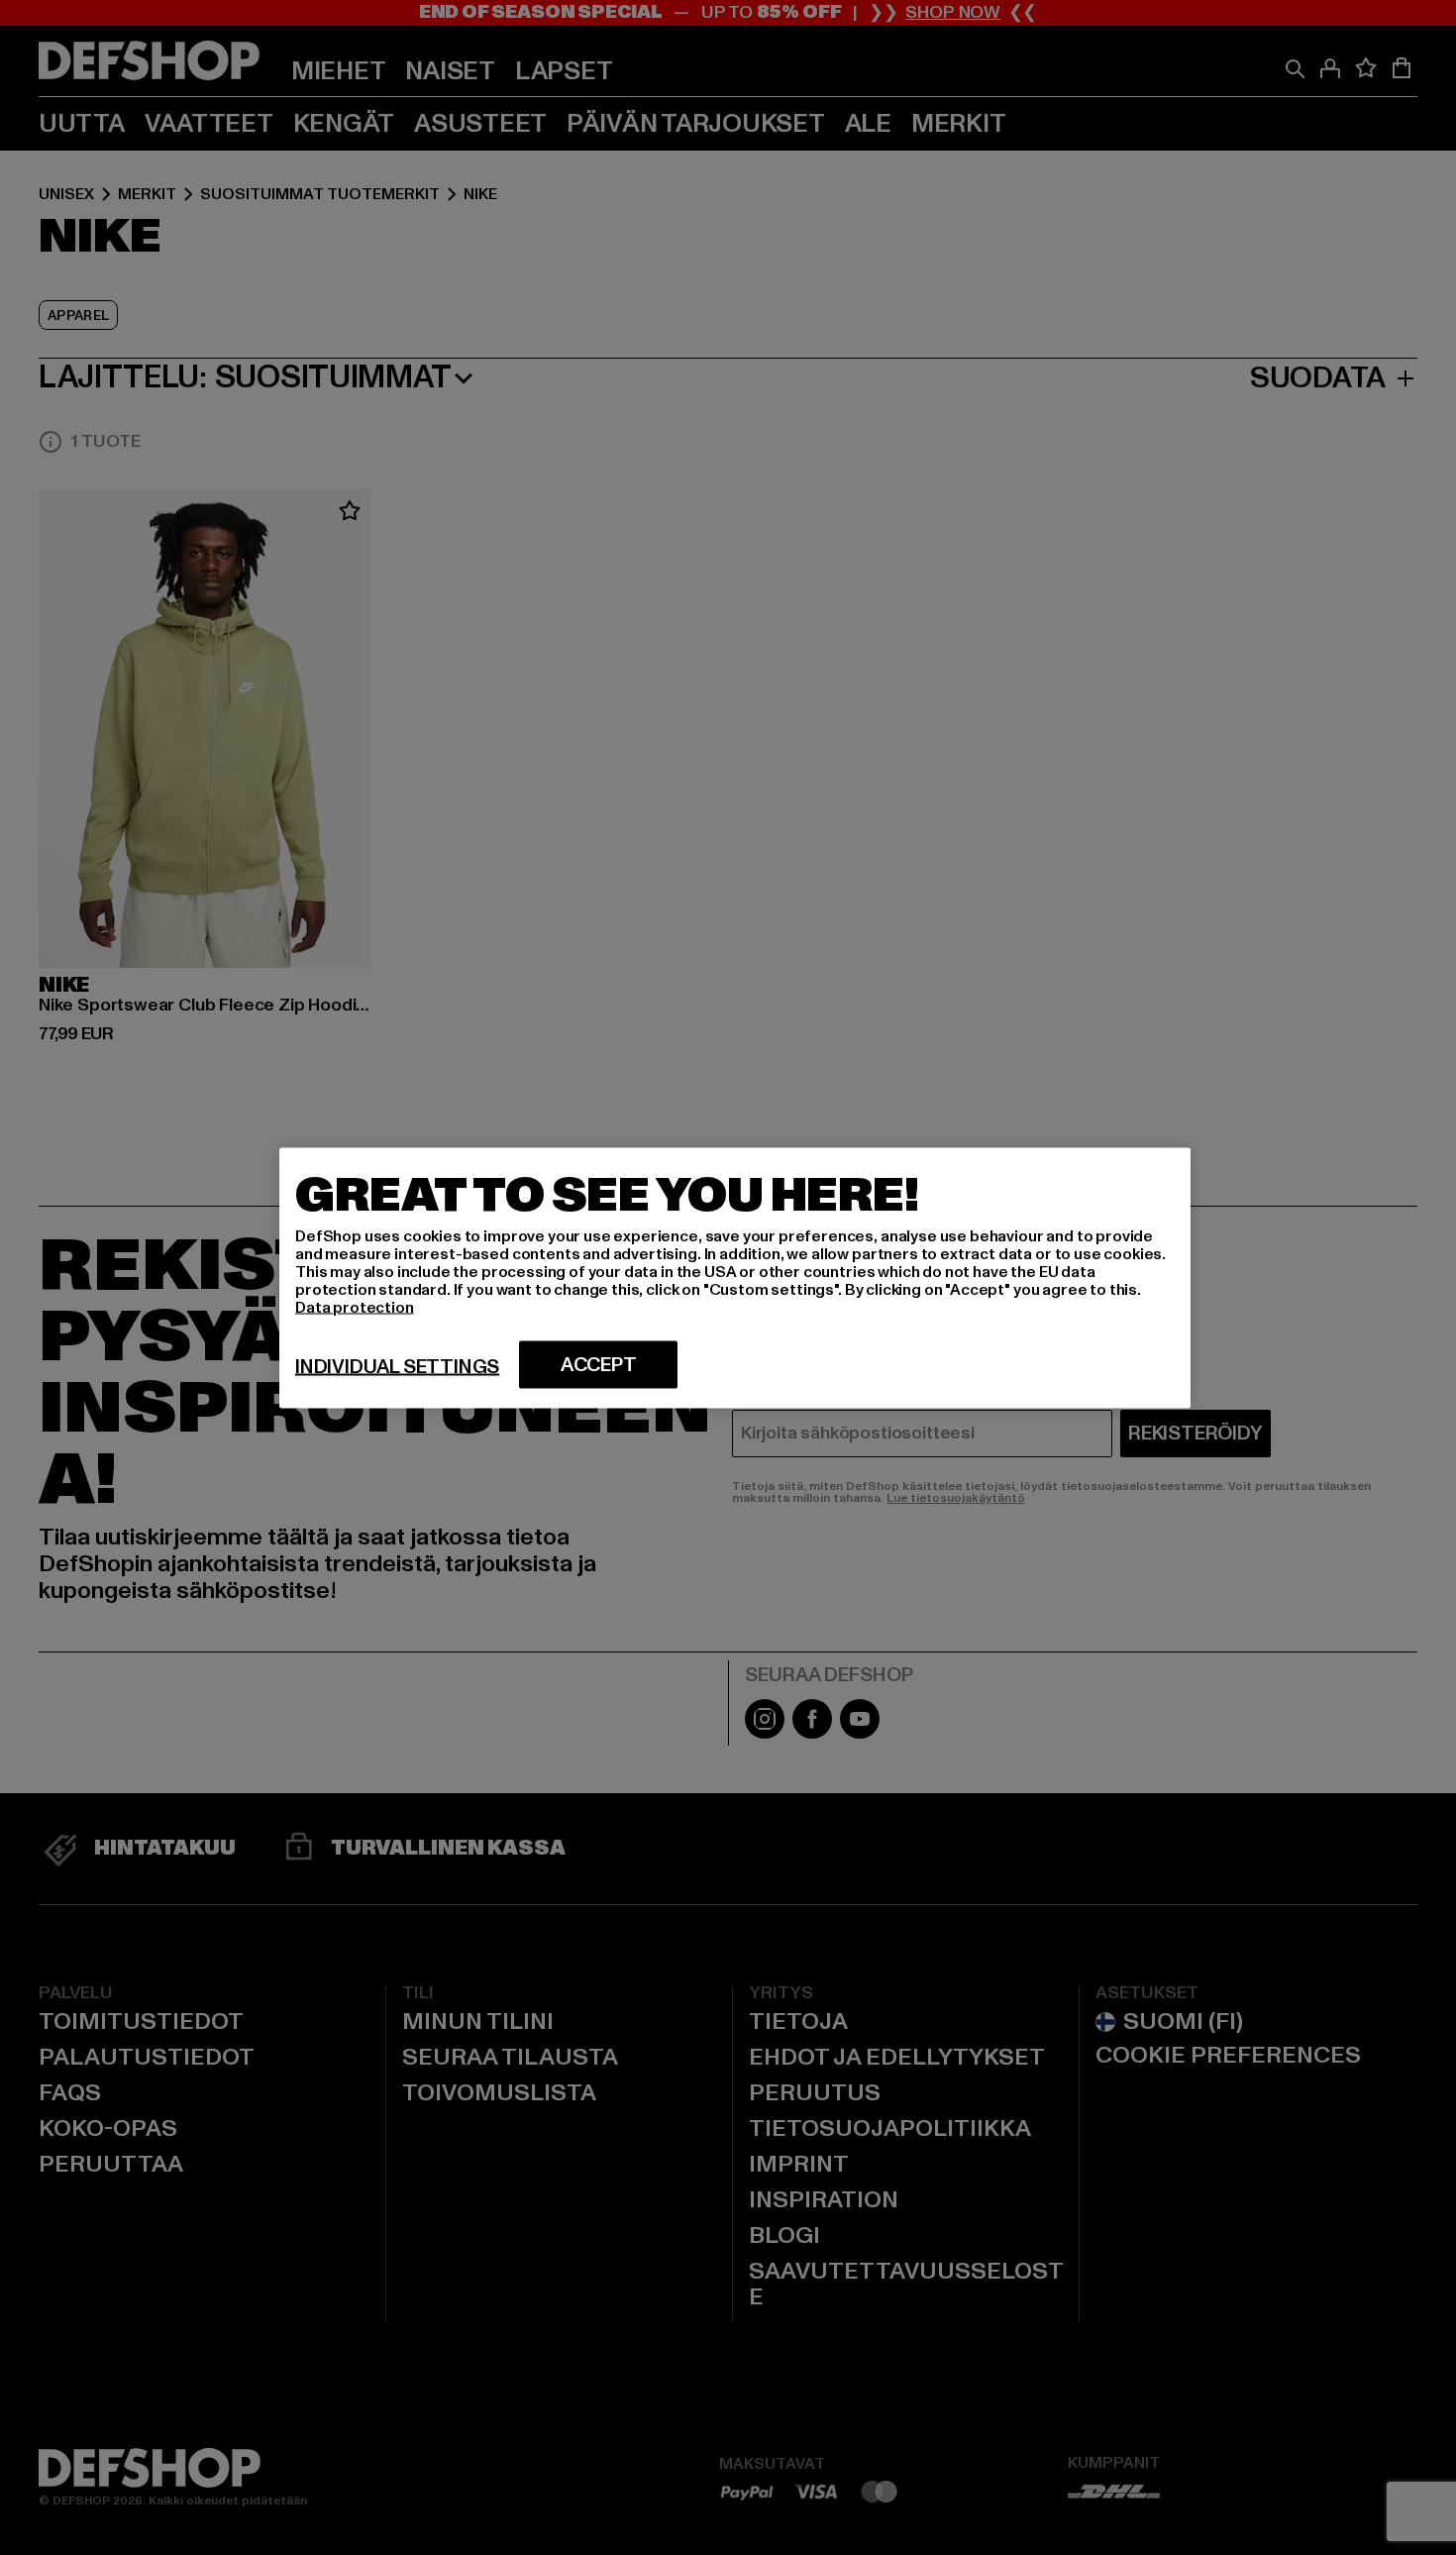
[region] (735, 1277)
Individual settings (397, 1366)
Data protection (355, 1307)
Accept (599, 1364)
